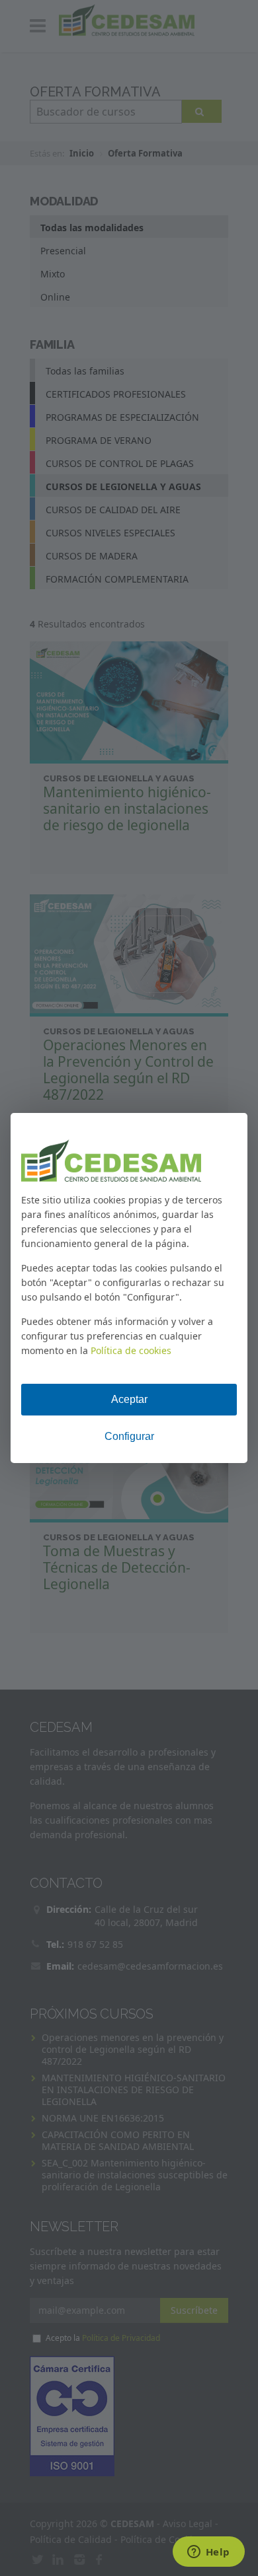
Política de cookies (131, 1350)
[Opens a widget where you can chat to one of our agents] (208, 2553)
